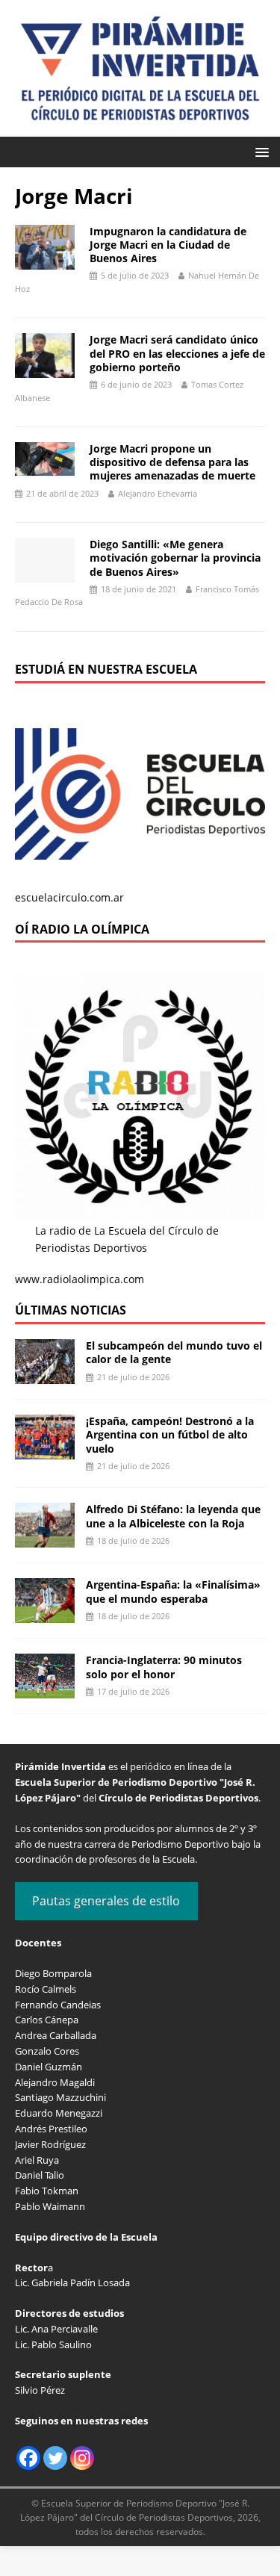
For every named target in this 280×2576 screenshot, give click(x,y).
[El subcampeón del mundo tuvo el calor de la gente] (45, 1375)
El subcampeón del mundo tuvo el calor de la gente (174, 1352)
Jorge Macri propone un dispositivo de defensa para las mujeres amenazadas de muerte (172, 462)
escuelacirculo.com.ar (69, 897)
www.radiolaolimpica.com (80, 1279)
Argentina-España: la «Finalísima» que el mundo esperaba (173, 1591)
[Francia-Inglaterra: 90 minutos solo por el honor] (45, 1690)
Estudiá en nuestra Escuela (106, 669)
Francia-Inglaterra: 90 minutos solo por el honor (164, 1667)
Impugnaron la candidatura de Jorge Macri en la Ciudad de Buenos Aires (168, 245)
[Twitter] (55, 2458)
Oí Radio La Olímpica (82, 929)
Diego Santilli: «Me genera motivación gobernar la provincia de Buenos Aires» (175, 558)
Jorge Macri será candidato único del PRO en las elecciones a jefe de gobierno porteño (177, 353)
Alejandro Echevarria (158, 493)
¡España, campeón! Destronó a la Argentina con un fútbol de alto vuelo (170, 1434)
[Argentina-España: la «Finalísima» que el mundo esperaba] (45, 1614)
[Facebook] (28, 2458)
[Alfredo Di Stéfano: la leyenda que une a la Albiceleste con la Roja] (45, 1539)
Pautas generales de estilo (106, 1901)
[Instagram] (82, 2458)
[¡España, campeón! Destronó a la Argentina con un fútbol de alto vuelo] (45, 1451)
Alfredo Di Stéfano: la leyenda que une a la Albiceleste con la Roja (173, 1516)
